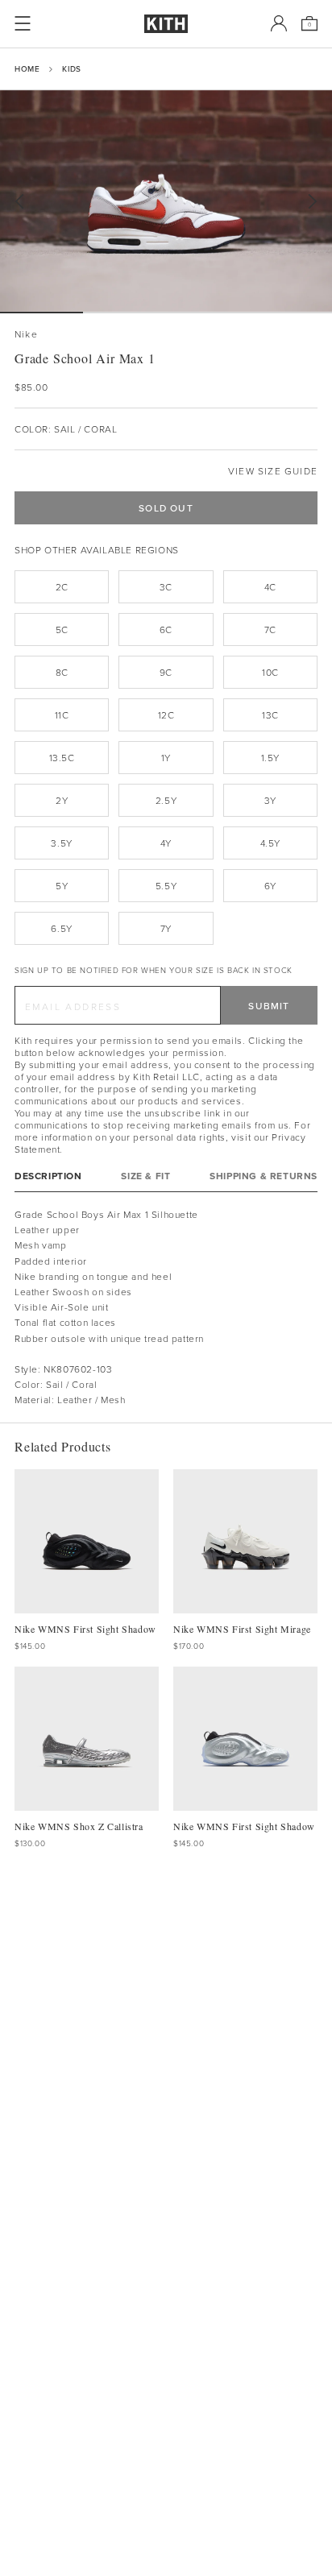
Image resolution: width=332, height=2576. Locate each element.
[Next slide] (313, 202)
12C (166, 715)
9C (166, 672)
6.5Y (61, 928)
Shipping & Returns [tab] (264, 1176)
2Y (62, 800)
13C (270, 715)
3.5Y (61, 843)
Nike (26, 334)
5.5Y (166, 886)
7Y (166, 928)
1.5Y (270, 758)
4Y (166, 843)
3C (166, 587)
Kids (71, 68)
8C (62, 672)
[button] (124, 313)
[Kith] (166, 24)
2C (62, 587)
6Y (270, 886)
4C (270, 587)
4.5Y (270, 843)
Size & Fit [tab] (145, 1176)
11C (62, 715)
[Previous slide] (19, 202)
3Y (270, 800)
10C (270, 672)
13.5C (62, 758)
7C (270, 630)
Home (27, 68)
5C (62, 630)
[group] (166, 201)
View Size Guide (273, 471)
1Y (166, 758)
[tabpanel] (166, 1307)
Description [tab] (48, 1176)
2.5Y (166, 800)
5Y (62, 886)
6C (166, 630)
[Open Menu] (23, 23)
